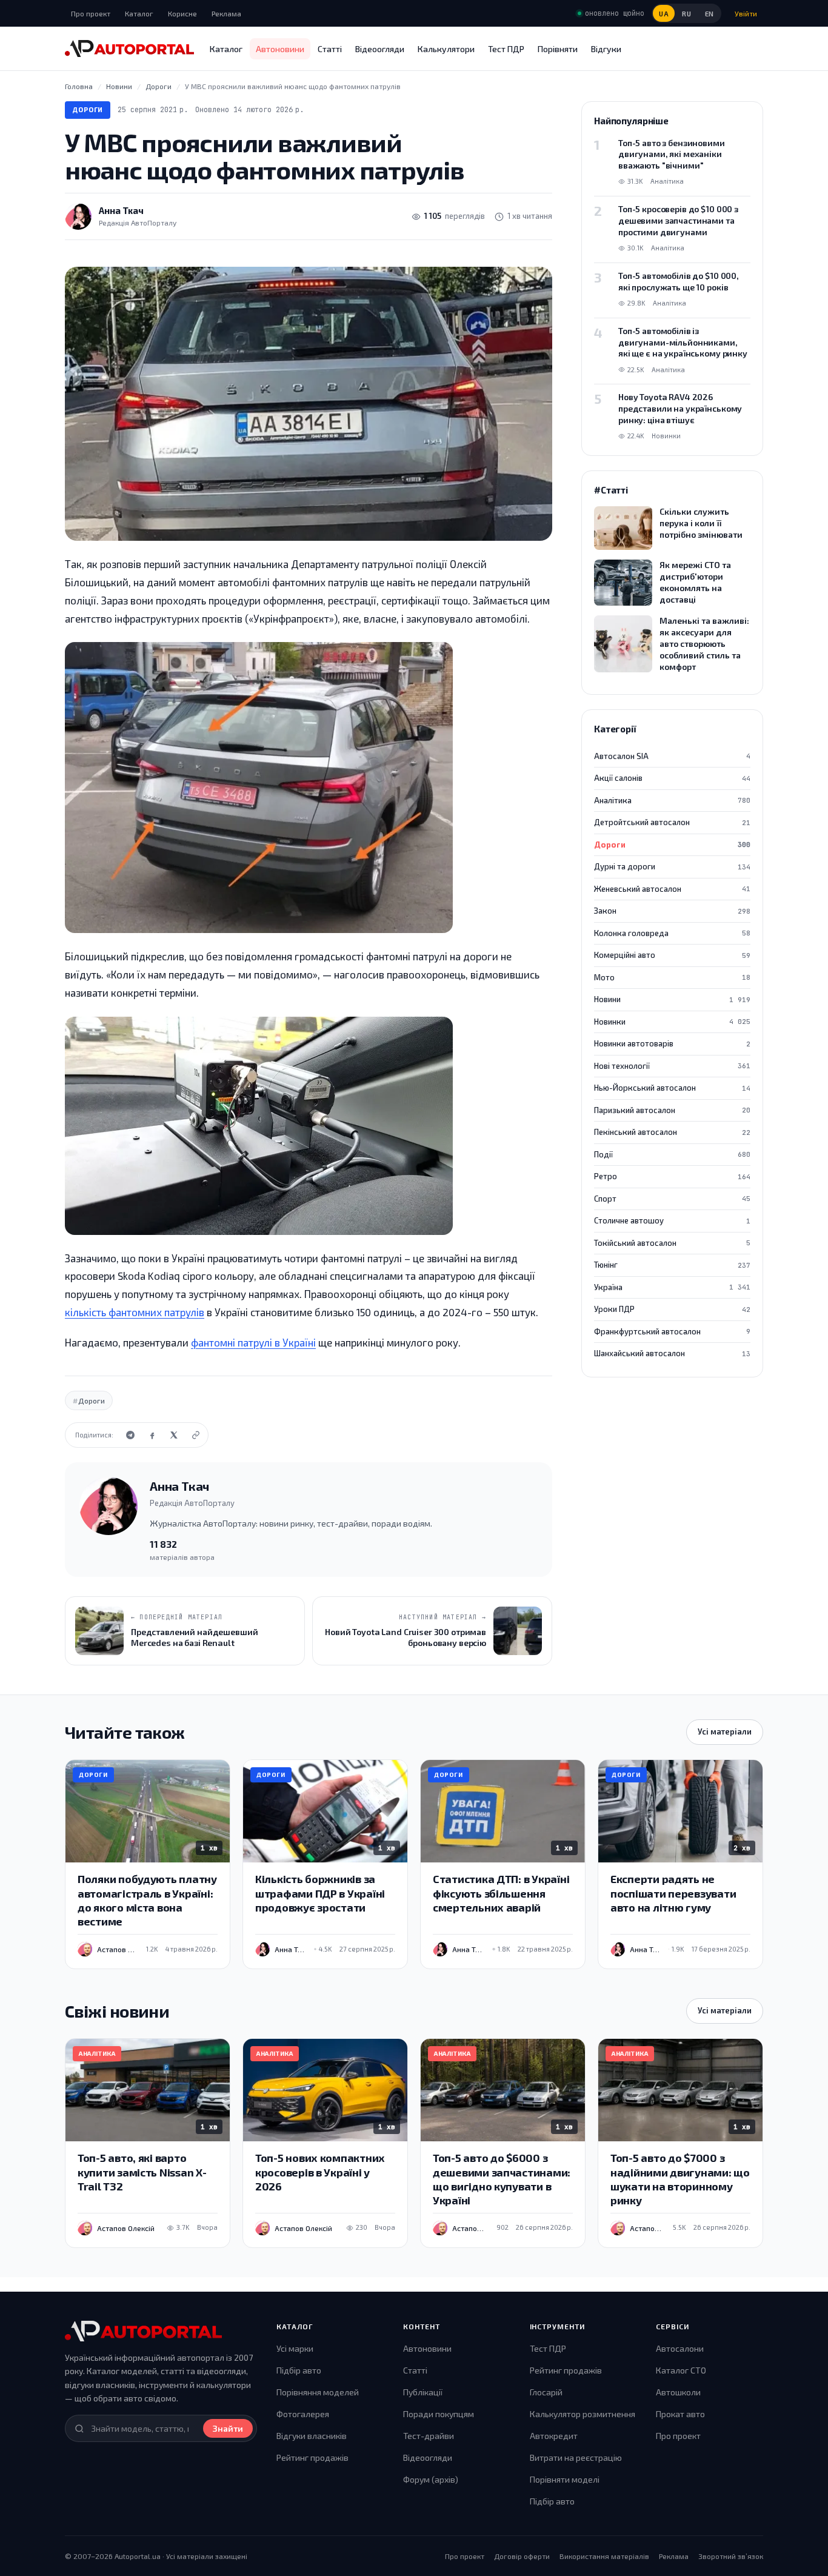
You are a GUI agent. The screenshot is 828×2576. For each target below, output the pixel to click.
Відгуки (606, 49)
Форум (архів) (431, 2479)
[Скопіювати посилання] (196, 1435)
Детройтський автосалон (672, 822)
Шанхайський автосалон (672, 1353)
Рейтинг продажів (312, 2457)
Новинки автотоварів (672, 1043)
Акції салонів (672, 778)
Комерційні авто (672, 955)
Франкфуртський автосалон (672, 1331)
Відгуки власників (312, 2436)
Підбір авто (299, 2370)
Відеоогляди (380, 49)
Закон (672, 911)
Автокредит (554, 2436)
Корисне (182, 13)
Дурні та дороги (672, 866)
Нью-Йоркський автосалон (672, 1088)
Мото (672, 977)
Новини (672, 999)
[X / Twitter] (174, 1435)
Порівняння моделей (318, 2392)
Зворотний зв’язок (731, 2556)
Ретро (672, 1176)
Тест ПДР (506, 49)
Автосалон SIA (672, 756)
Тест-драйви (429, 2436)
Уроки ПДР (672, 1309)
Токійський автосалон (672, 1243)
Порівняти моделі (565, 2479)
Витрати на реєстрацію (576, 2457)
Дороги (88, 109)
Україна (672, 1287)
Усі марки (295, 2348)
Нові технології (672, 1066)
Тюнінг (672, 1265)
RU (686, 14)
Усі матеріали (725, 1731)
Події (672, 1154)
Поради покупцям (439, 2414)
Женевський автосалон (672, 889)
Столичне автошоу (672, 1220)
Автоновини (280, 49)
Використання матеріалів (604, 2556)
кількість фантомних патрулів (135, 1312)
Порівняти (558, 49)
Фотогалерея (303, 2414)
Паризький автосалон (672, 1110)
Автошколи (678, 2392)
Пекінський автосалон (672, 1132)
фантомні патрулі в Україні (253, 1342)
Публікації (423, 2392)
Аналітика (672, 800)
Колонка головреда (672, 933)
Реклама (226, 13)
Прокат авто (680, 2414)
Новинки (672, 1022)
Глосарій (546, 2392)
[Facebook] (152, 1435)
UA (664, 14)
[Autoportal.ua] (129, 49)
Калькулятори (446, 49)
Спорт (672, 1199)
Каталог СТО (681, 2370)
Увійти (746, 13)
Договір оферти (522, 2556)
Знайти (228, 2428)
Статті (330, 49)
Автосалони (680, 2348)
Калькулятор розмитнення (583, 2414)
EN (709, 14)
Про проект (91, 13)
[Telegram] (130, 1435)
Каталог (139, 13)
